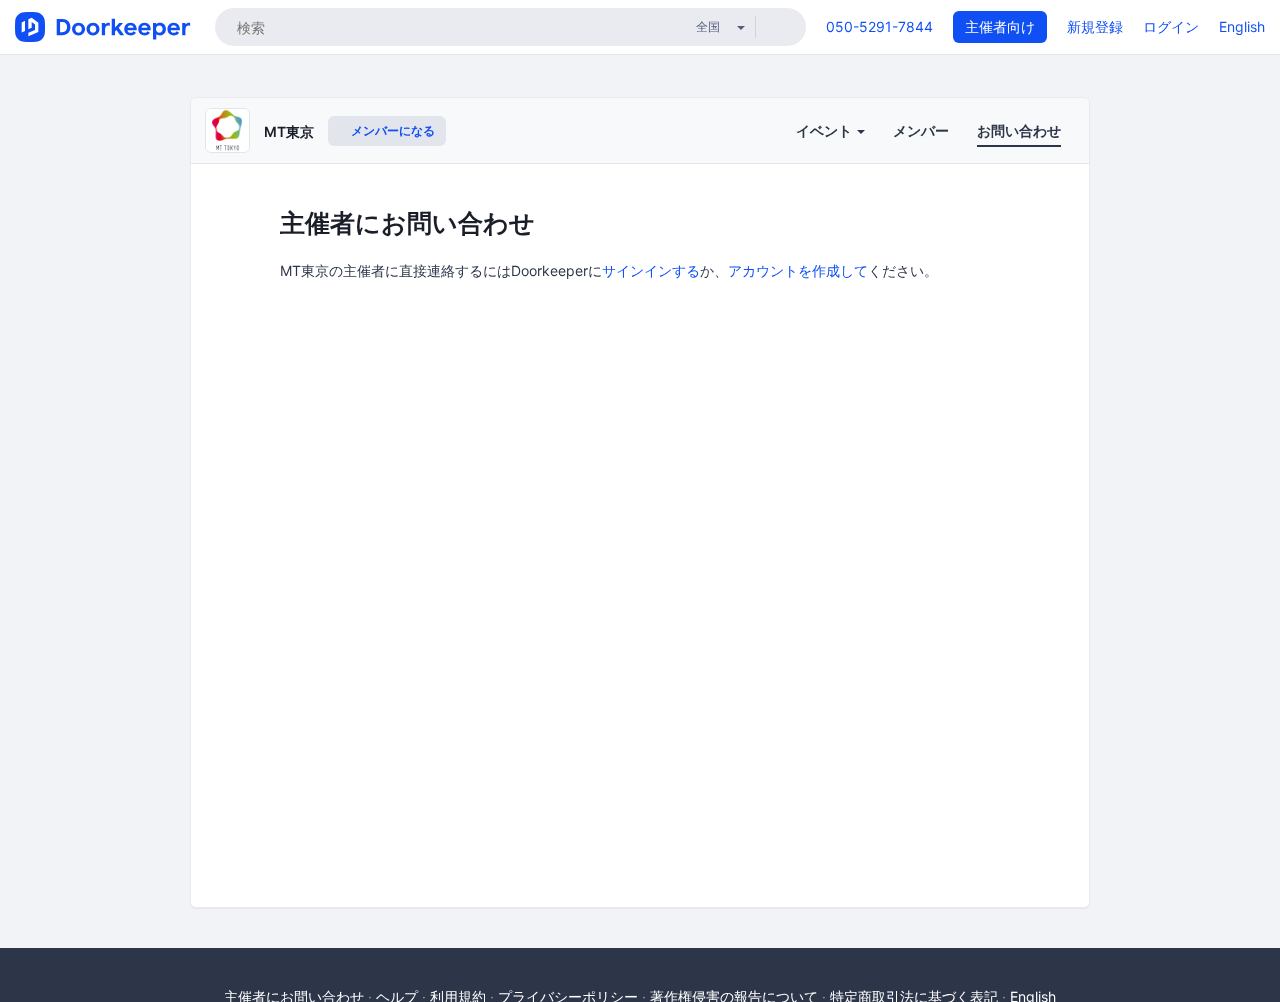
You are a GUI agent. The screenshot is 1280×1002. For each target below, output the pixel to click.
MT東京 (289, 131)
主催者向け (1000, 26)
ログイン (1171, 26)
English (1242, 26)
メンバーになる (391, 130)
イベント (825, 130)
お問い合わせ (1019, 130)
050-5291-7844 (879, 26)
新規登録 (1095, 26)
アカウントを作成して (798, 270)
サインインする (651, 270)
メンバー (921, 130)
